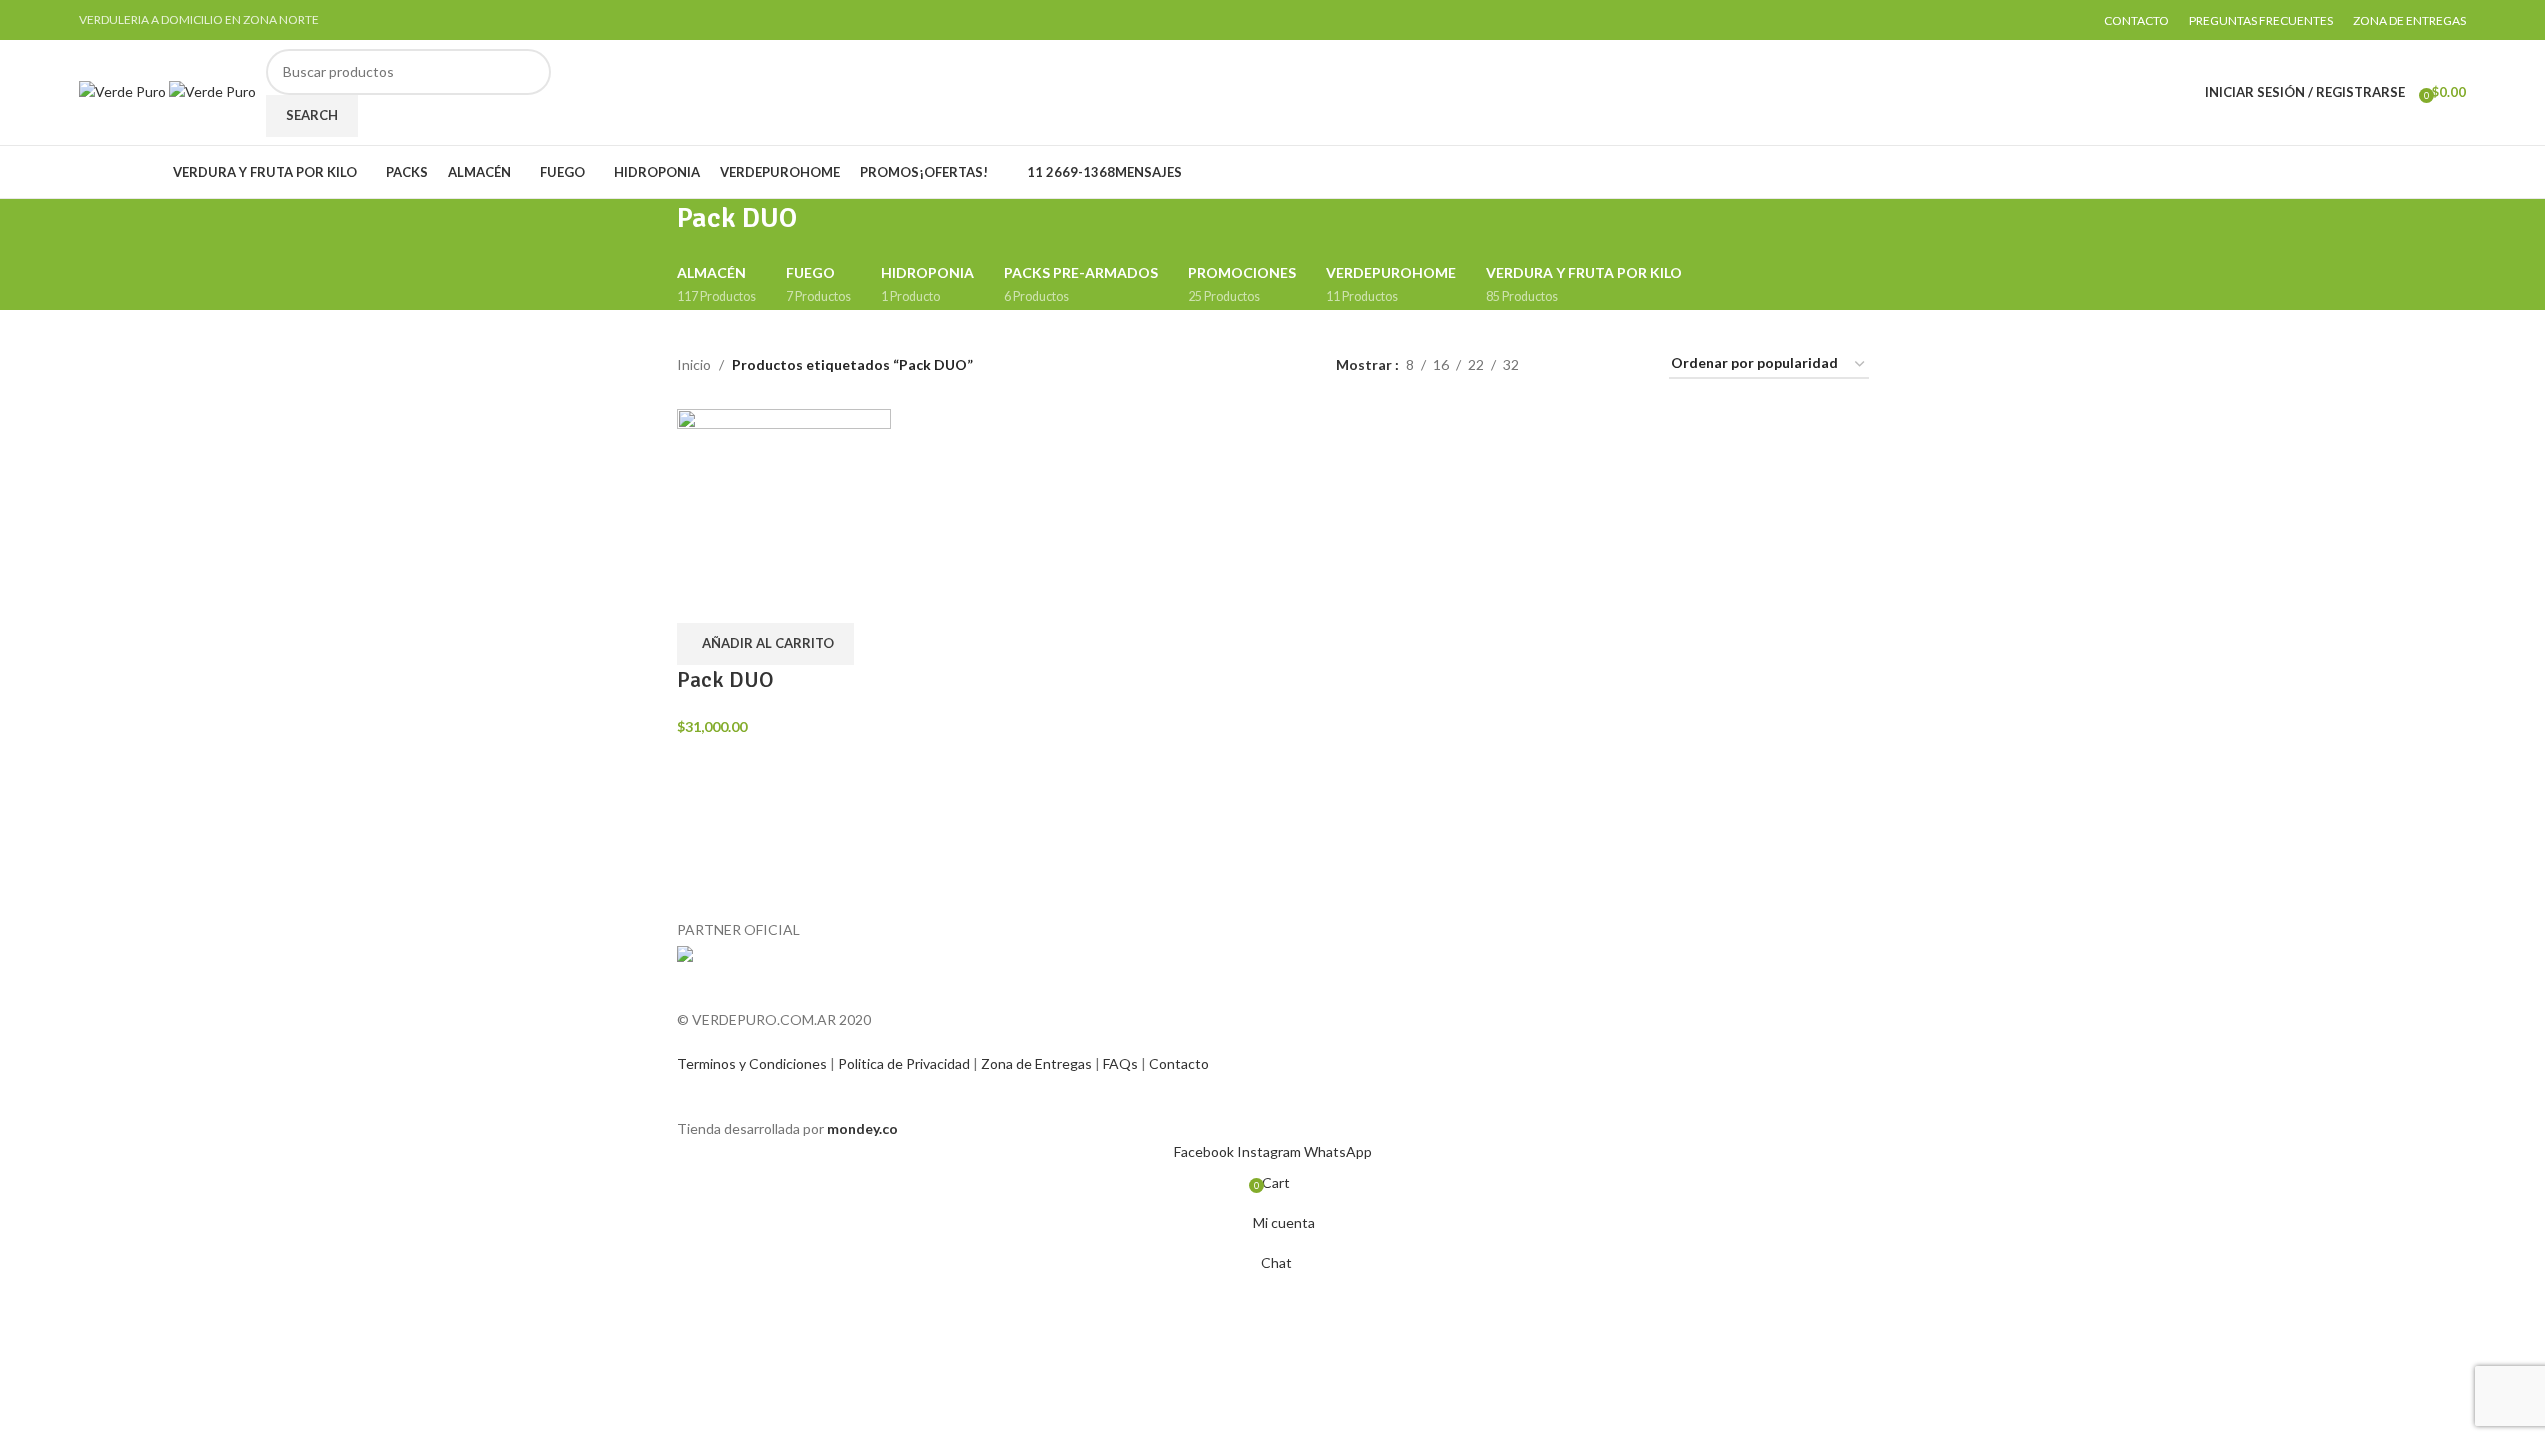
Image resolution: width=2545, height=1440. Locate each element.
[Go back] (652, 229)
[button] (765, 644)
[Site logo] (124, 90)
